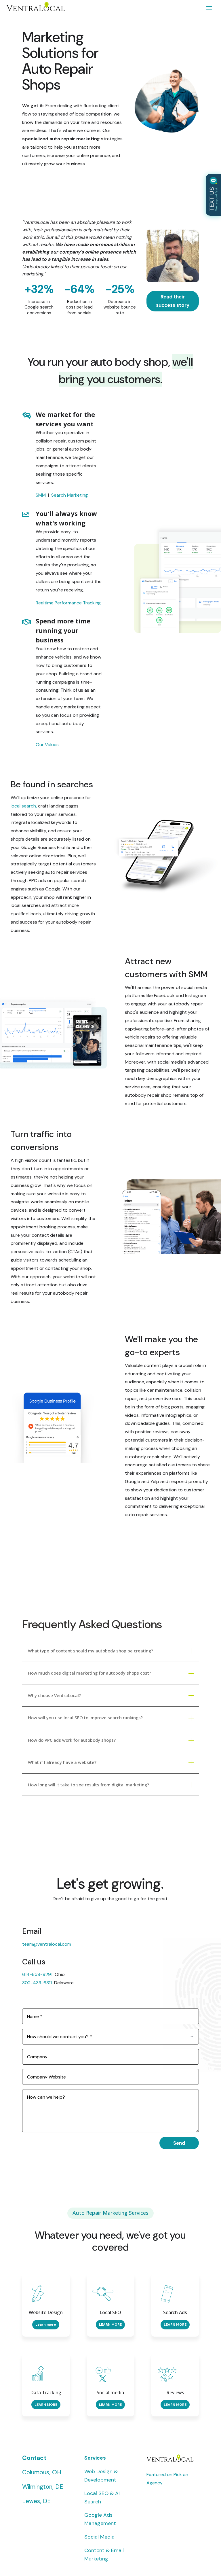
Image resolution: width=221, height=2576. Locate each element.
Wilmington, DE (43, 2487)
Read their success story (173, 301)
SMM (41, 495)
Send (179, 2143)
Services (95, 2458)
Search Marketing (69, 495)
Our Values (47, 745)
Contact (34, 2458)
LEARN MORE (110, 2325)
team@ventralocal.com (47, 1944)
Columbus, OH (42, 2472)
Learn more (46, 2325)
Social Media (99, 2537)
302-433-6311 (38, 1983)
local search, (24, 806)
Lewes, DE (36, 2501)
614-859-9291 (37, 1974)
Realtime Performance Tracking (68, 603)
